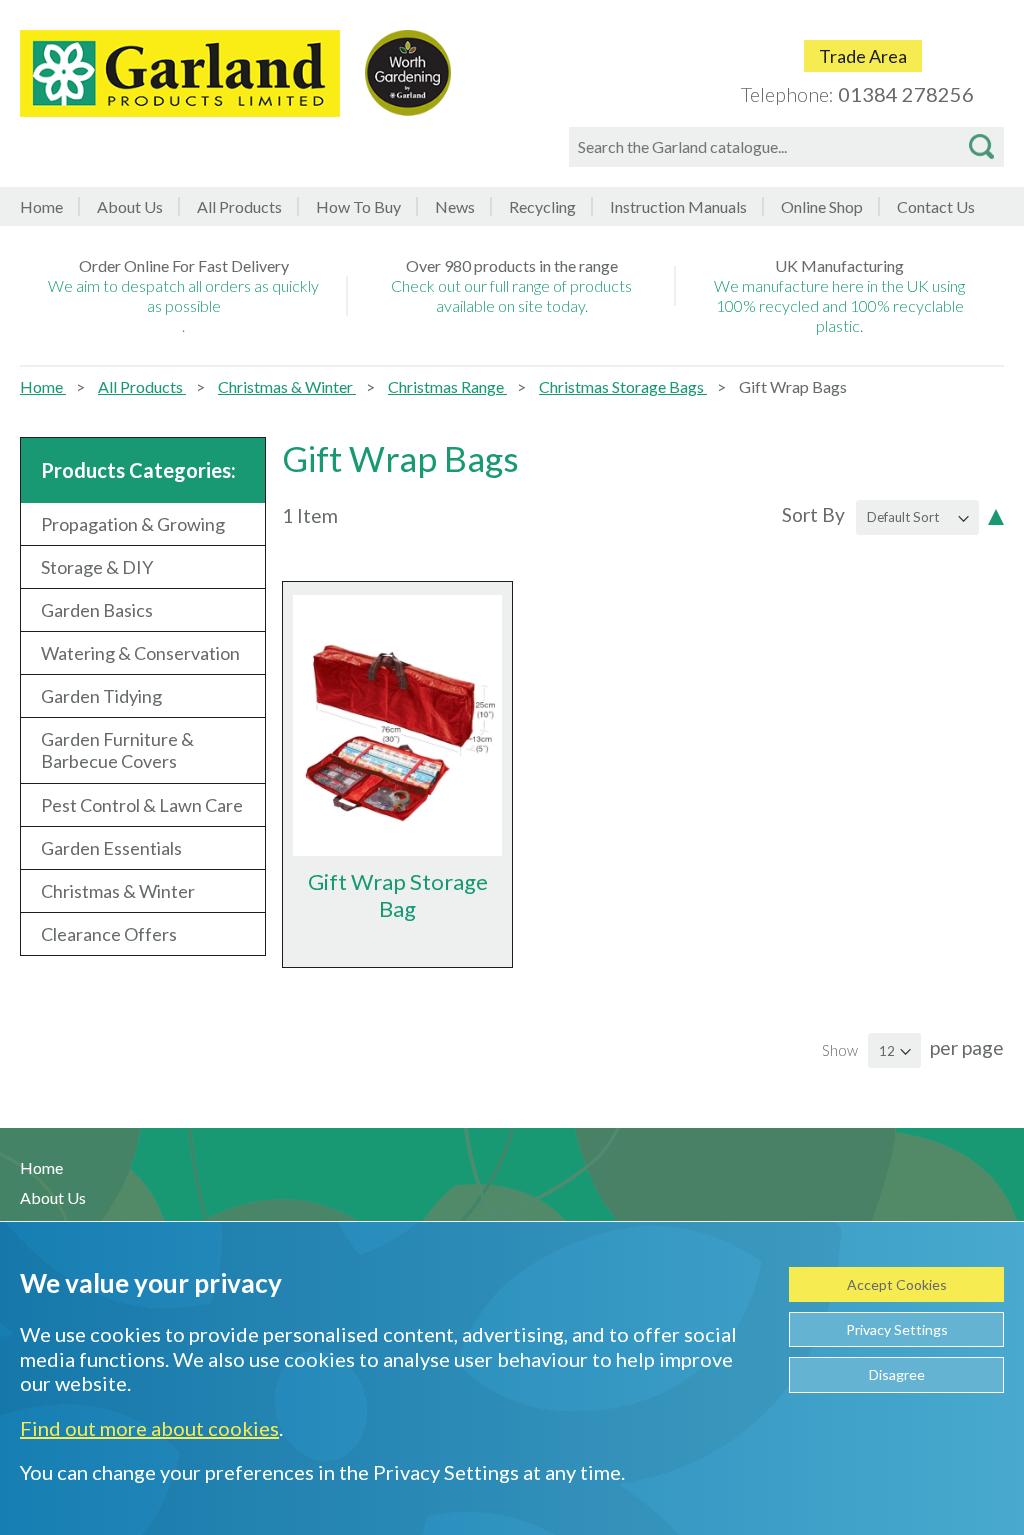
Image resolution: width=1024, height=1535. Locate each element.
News (455, 206)
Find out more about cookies (149, 1428)
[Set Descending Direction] (996, 515)
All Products (142, 386)
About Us (130, 206)
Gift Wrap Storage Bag (398, 895)
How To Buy (358, 206)
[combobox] (786, 147)
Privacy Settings (897, 1329)
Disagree (897, 1374)
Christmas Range (447, 386)
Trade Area (863, 56)
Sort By (813, 514)
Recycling (542, 206)
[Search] (981, 147)
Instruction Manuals (678, 206)
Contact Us (936, 206)
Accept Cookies (897, 1284)
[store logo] (180, 73)
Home (41, 206)
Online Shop (822, 206)
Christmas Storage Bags (623, 386)
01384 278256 (906, 94)
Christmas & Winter (287, 386)
